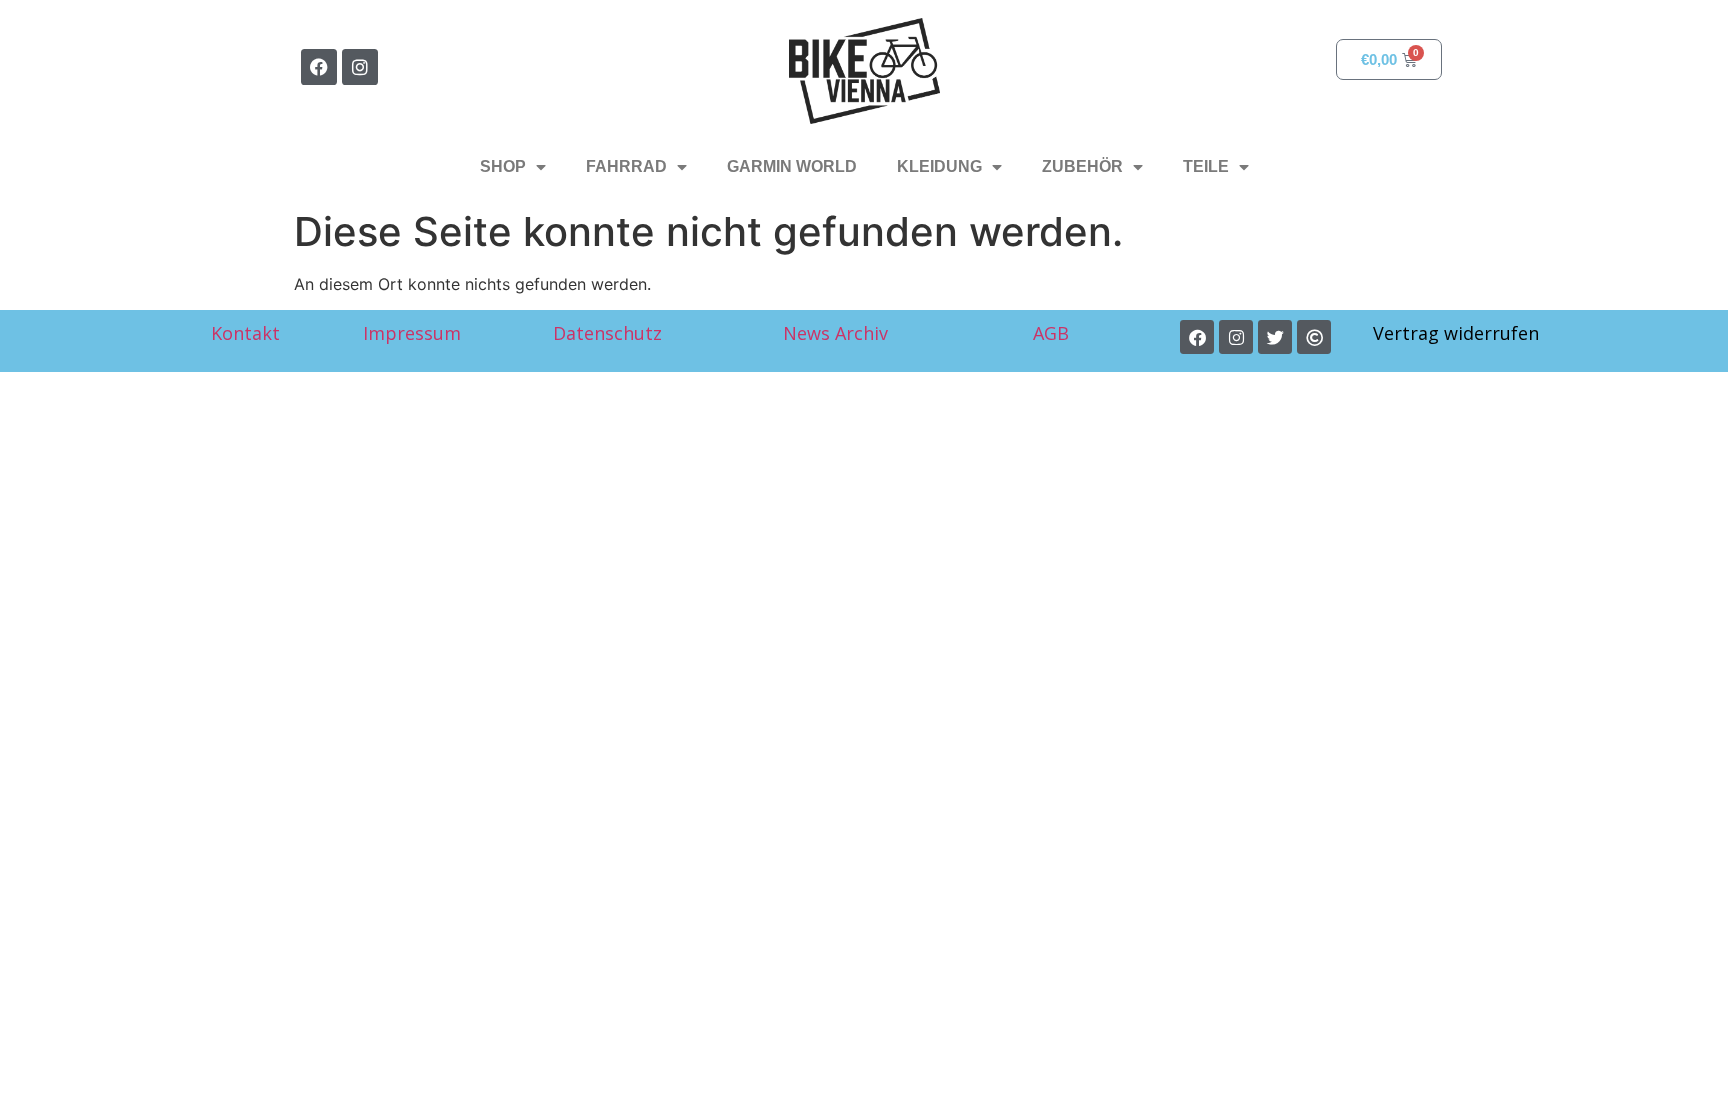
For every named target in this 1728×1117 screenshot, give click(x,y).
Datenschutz (607, 333)
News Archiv (835, 333)
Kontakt (245, 333)
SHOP (503, 166)
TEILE (1206, 166)
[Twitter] (1275, 337)
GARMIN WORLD (792, 166)
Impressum (412, 333)
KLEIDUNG (939, 166)
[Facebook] (319, 67)
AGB (1053, 333)
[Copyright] (1314, 337)
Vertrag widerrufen (1456, 333)
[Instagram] (360, 67)
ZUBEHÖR (1082, 166)
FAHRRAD (626, 166)
